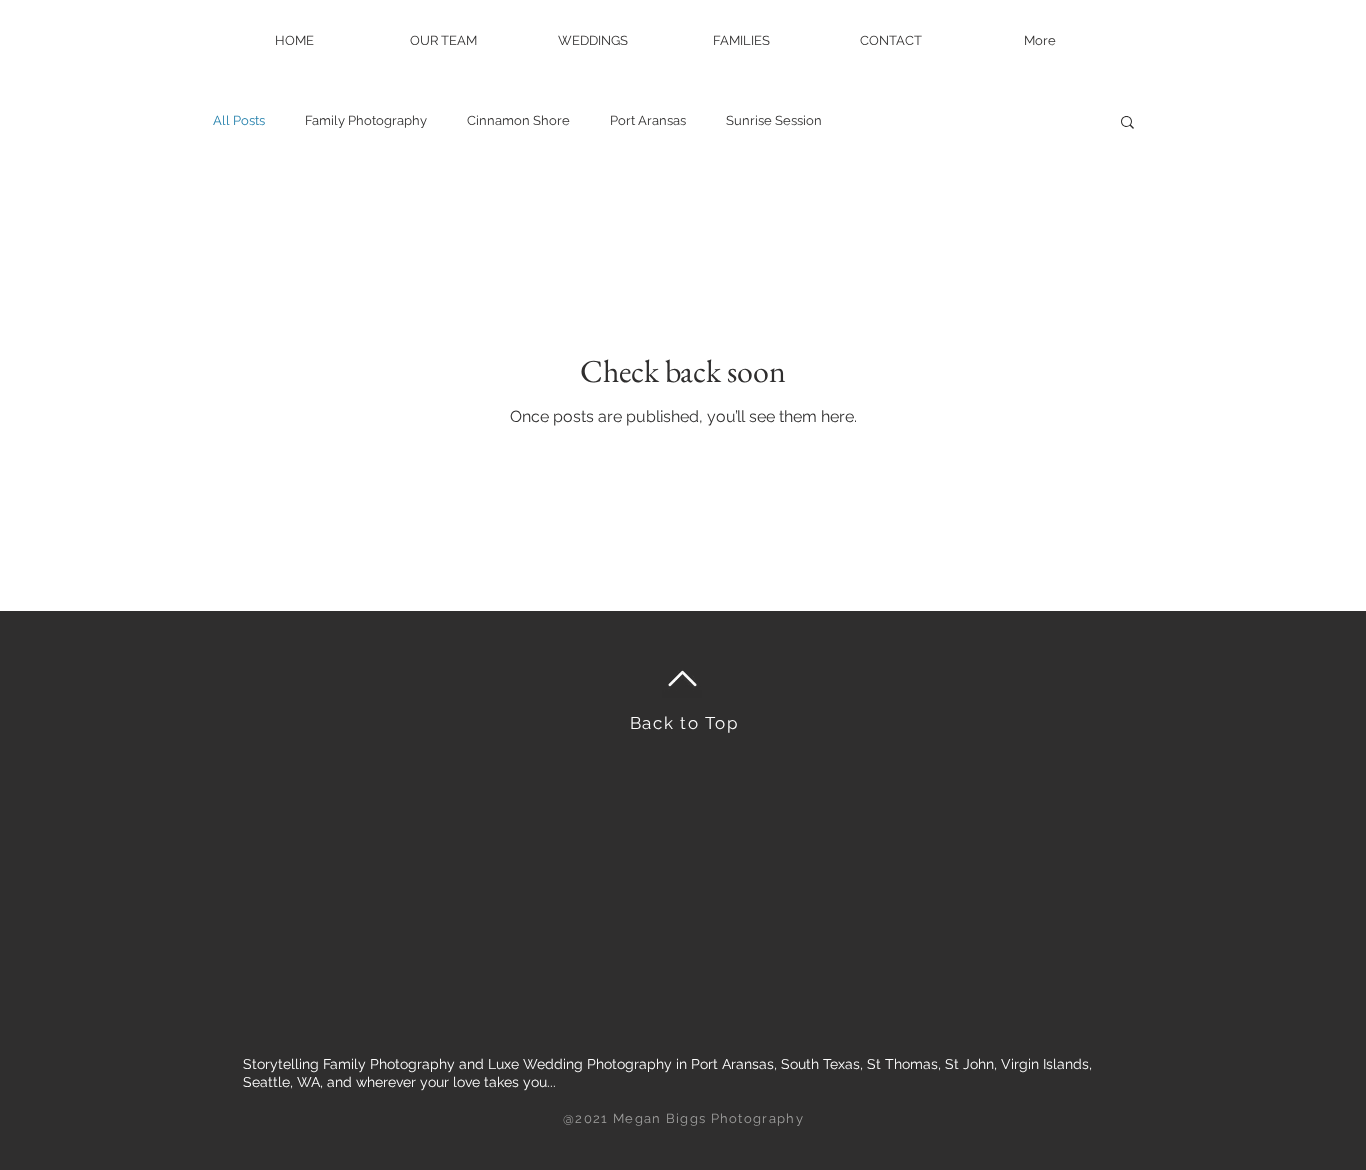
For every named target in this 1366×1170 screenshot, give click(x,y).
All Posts (239, 120)
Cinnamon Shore (518, 120)
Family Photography (366, 120)
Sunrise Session (774, 120)
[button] (1127, 123)
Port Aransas (648, 120)
